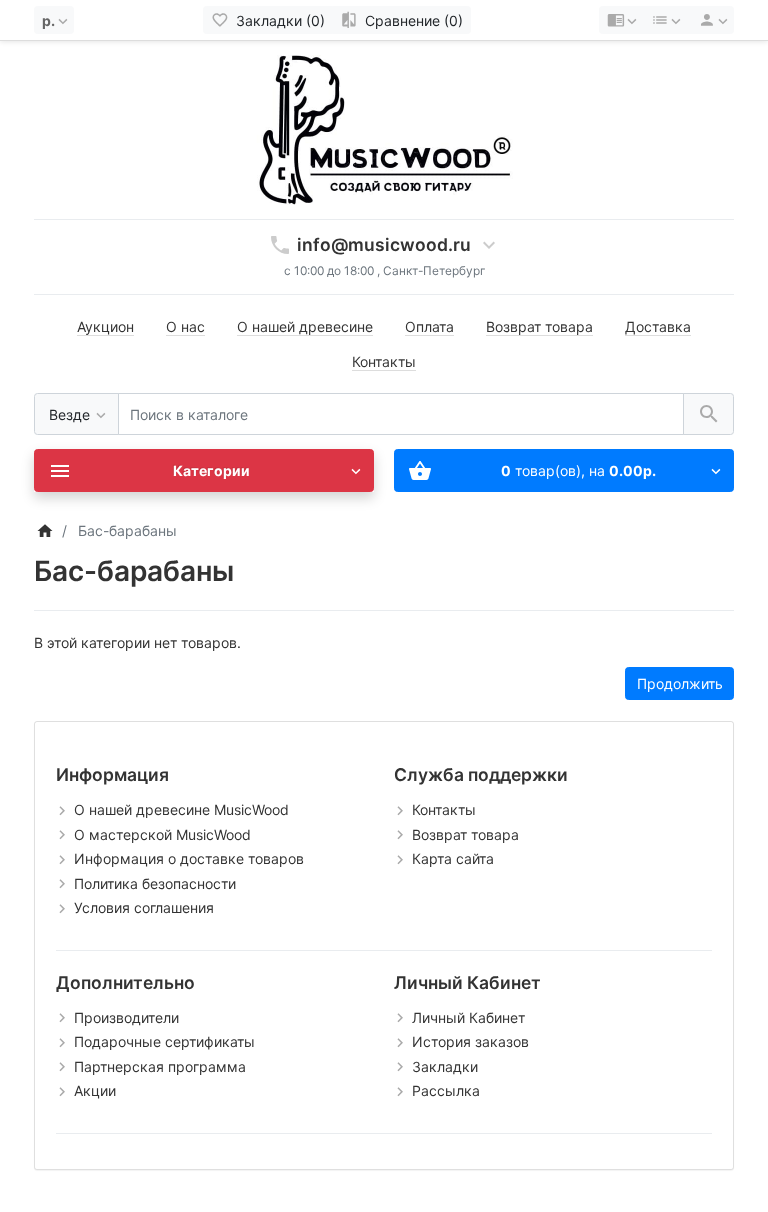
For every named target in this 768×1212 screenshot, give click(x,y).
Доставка (658, 326)
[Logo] (384, 128)
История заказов (470, 1041)
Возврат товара (539, 326)
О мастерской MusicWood (162, 834)
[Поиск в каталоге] (708, 414)
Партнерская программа (160, 1066)
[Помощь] (621, 20)
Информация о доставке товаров (189, 858)
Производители (126, 1017)
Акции (95, 1090)
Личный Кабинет (468, 1017)
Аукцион (105, 326)
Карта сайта (453, 858)
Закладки (445, 1066)
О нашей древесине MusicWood (181, 809)
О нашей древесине (305, 326)
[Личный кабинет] (710, 20)
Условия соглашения (144, 907)
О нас (185, 326)
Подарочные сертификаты (164, 1041)
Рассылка (446, 1090)
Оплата (429, 326)
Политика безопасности (155, 883)
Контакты (384, 361)
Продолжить (680, 683)
